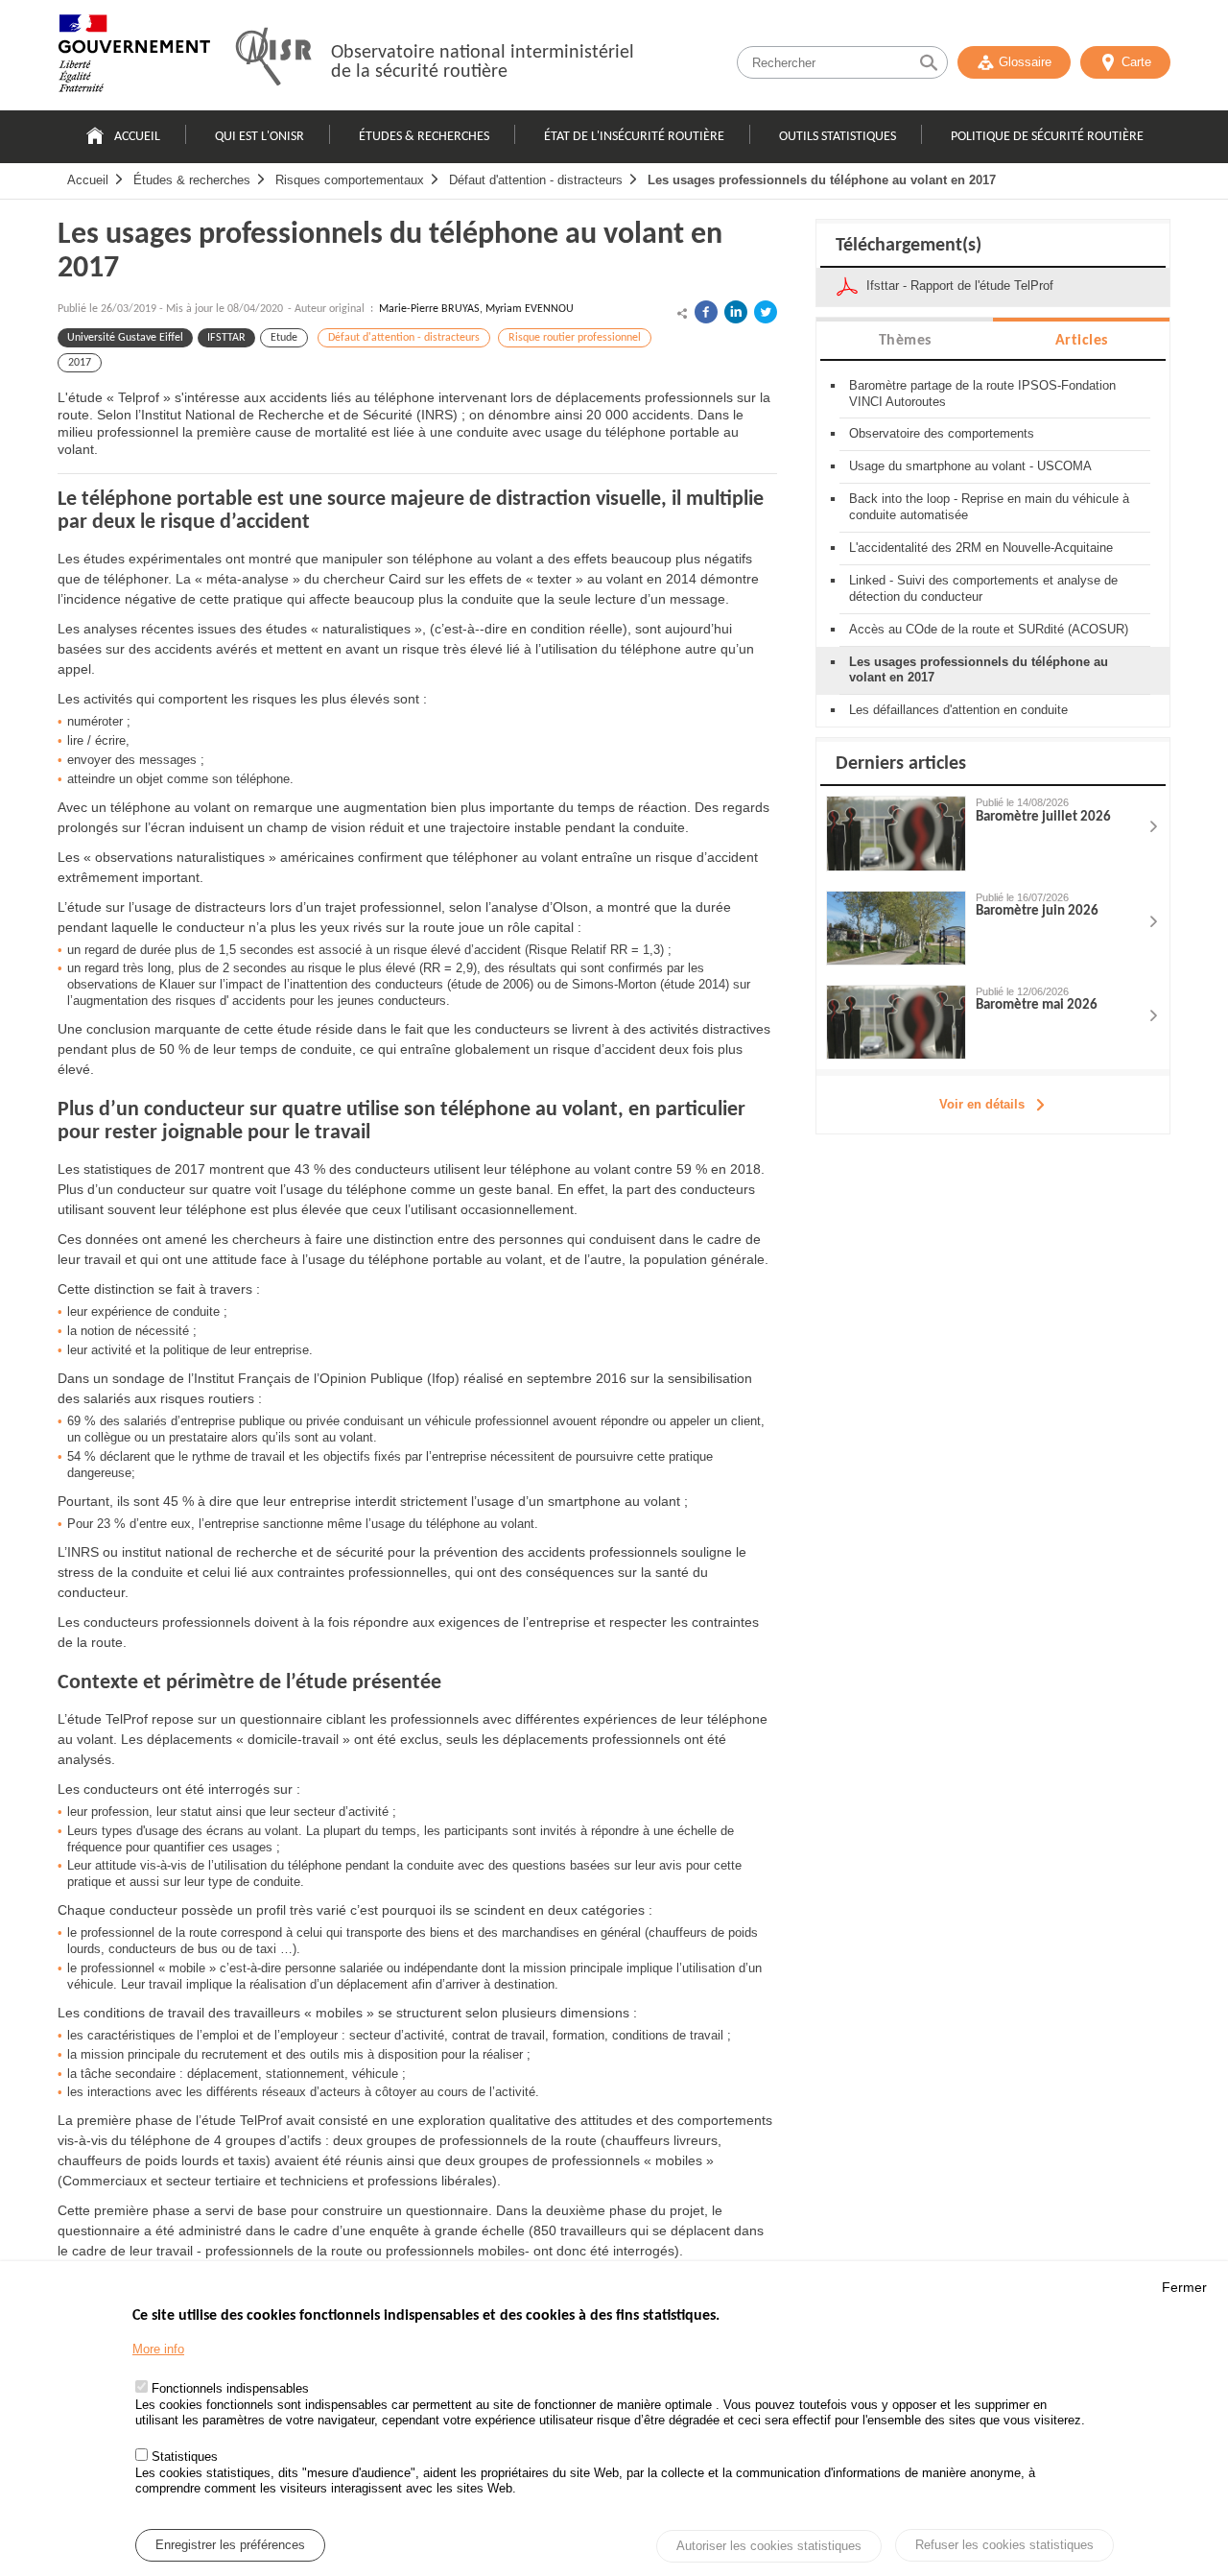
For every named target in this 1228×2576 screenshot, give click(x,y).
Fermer (1184, 2287)
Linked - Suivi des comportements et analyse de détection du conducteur (983, 588)
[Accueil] (134, 58)
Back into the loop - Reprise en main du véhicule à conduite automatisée (989, 507)
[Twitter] (766, 312)
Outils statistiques (838, 137)
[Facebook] (706, 312)
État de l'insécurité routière (634, 137)
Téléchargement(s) (909, 246)
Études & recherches (424, 137)
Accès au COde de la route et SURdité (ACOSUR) (989, 629)
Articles (1082, 341)
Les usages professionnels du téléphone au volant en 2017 (822, 180)
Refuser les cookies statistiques (1004, 2545)
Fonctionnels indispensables (230, 2388)
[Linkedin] (736, 312)
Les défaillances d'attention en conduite (958, 710)
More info (158, 2349)
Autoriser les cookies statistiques (769, 2547)
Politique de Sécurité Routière (1047, 137)
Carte (1136, 62)
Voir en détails (982, 1104)
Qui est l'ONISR (260, 137)
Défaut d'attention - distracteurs (536, 180)
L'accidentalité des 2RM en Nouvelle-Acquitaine (981, 548)
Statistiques (185, 2457)
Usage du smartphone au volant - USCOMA (970, 466)
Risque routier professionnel (575, 338)
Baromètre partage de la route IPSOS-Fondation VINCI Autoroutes (982, 394)
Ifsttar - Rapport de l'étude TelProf (960, 286)
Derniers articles (901, 764)
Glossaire (1025, 62)
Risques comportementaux (350, 180)
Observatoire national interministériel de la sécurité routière (483, 62)
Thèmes (905, 341)
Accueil (137, 137)
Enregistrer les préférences (230, 2546)
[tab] (905, 339)
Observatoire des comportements (942, 433)
